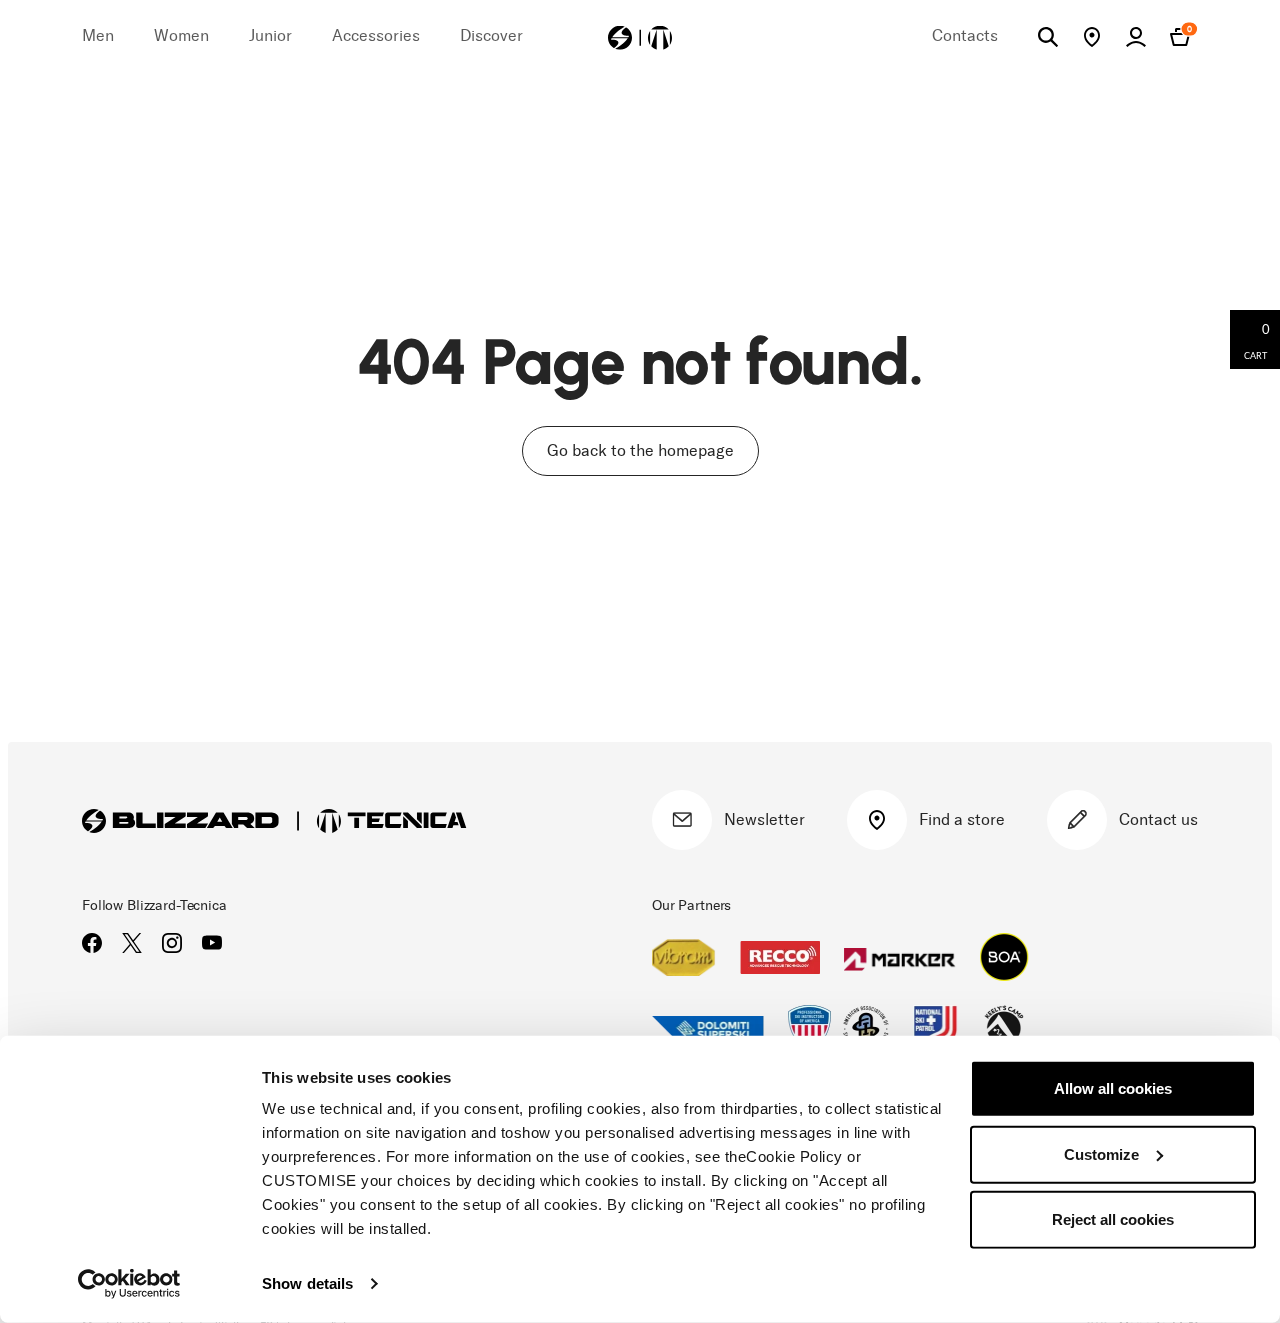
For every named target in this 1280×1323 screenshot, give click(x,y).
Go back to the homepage (640, 450)
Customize (1101, 1153)
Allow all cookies (1113, 1088)
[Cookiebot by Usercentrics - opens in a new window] (129, 1284)
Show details (307, 1283)
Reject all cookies (1113, 1219)
